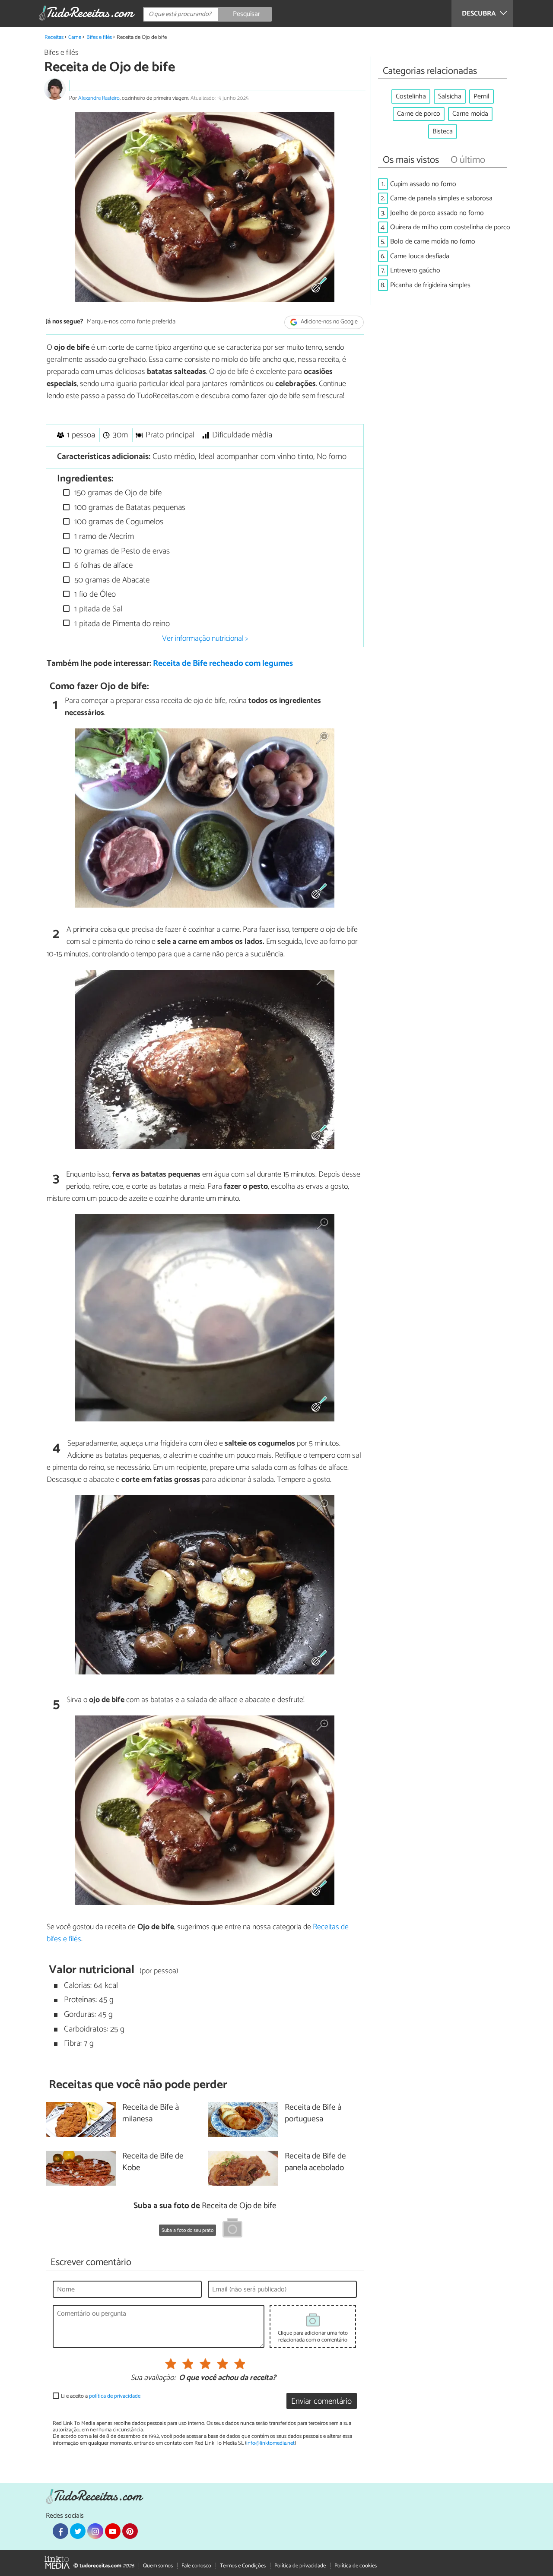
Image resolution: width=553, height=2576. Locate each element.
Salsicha (450, 97)
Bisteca (443, 131)
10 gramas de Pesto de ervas (121, 551)
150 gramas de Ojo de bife (117, 493)
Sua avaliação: (153, 2378)
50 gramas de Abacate (111, 580)
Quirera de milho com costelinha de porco (450, 227)
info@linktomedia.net (270, 2443)
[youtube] (113, 2531)
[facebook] (60, 2531)
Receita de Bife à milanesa (151, 2114)
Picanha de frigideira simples (430, 285)
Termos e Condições (243, 2566)
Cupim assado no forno (423, 184)
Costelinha (411, 97)
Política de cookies (356, 2566)
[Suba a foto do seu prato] (232, 2229)
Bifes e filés (99, 37)
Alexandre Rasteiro (99, 98)
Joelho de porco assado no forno (437, 213)
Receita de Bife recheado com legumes (223, 663)
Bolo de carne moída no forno (433, 242)
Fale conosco (196, 2566)
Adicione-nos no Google (329, 322)
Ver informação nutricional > (205, 639)
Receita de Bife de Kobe (153, 2162)
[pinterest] (130, 2531)
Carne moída (470, 114)
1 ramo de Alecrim (103, 536)
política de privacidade (115, 2396)
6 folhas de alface (102, 565)
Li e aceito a (101, 2396)
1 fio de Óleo (94, 594)
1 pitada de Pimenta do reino (121, 624)
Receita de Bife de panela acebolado (315, 2162)
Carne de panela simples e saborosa (441, 198)
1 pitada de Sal (97, 609)
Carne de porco (419, 114)
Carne (75, 37)
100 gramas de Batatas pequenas (129, 508)
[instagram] (95, 2531)
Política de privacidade (300, 2566)
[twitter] (78, 2531)
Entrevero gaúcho (415, 271)
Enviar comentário (321, 2401)
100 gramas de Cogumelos (118, 522)
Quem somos (158, 2566)
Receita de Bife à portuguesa (313, 2114)
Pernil (481, 97)
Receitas (54, 37)
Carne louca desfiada (420, 256)
